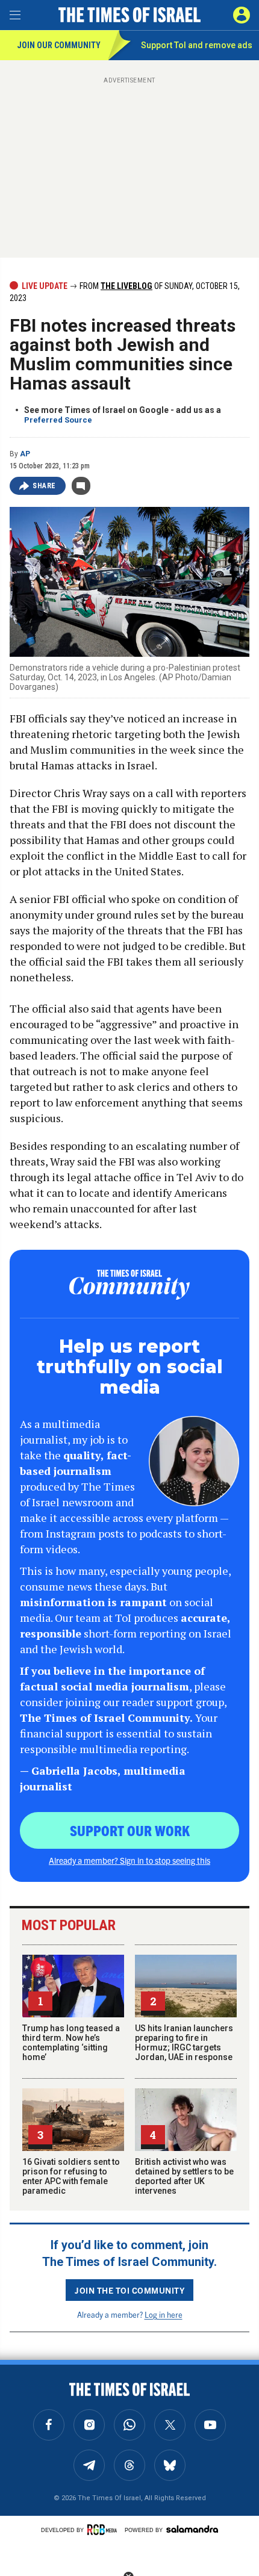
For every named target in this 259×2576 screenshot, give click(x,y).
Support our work (130, 1830)
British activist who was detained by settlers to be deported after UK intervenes (184, 2176)
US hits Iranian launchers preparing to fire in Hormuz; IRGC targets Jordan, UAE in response (184, 2043)
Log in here (164, 2314)
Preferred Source (58, 420)
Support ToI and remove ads (197, 45)
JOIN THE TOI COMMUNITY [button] (129, 2290)
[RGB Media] (104, 2530)
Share (44, 486)
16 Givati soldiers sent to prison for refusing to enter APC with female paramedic (71, 2176)
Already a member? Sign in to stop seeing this (129, 1860)
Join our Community (59, 45)
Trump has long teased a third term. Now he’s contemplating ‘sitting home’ (71, 2043)
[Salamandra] (192, 2529)
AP (25, 454)
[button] (242, 15)
